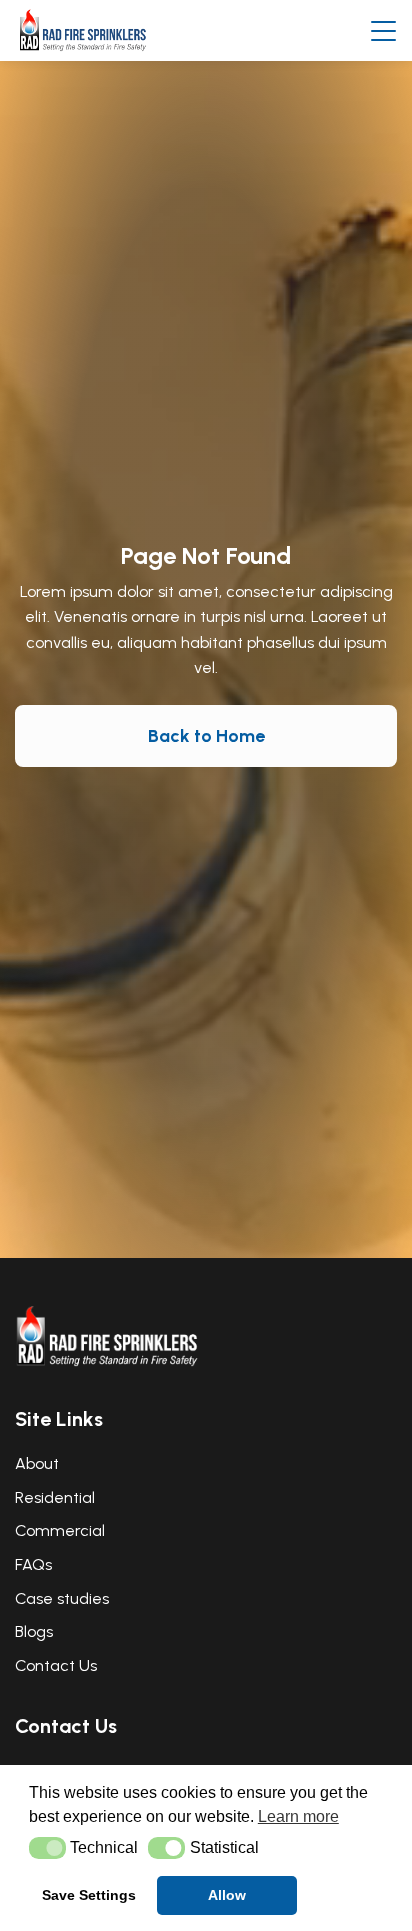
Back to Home (206, 736)
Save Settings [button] (89, 1895)
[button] (47, 1848)
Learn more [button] (298, 1816)
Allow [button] (227, 1895)
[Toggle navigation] (383, 30)
